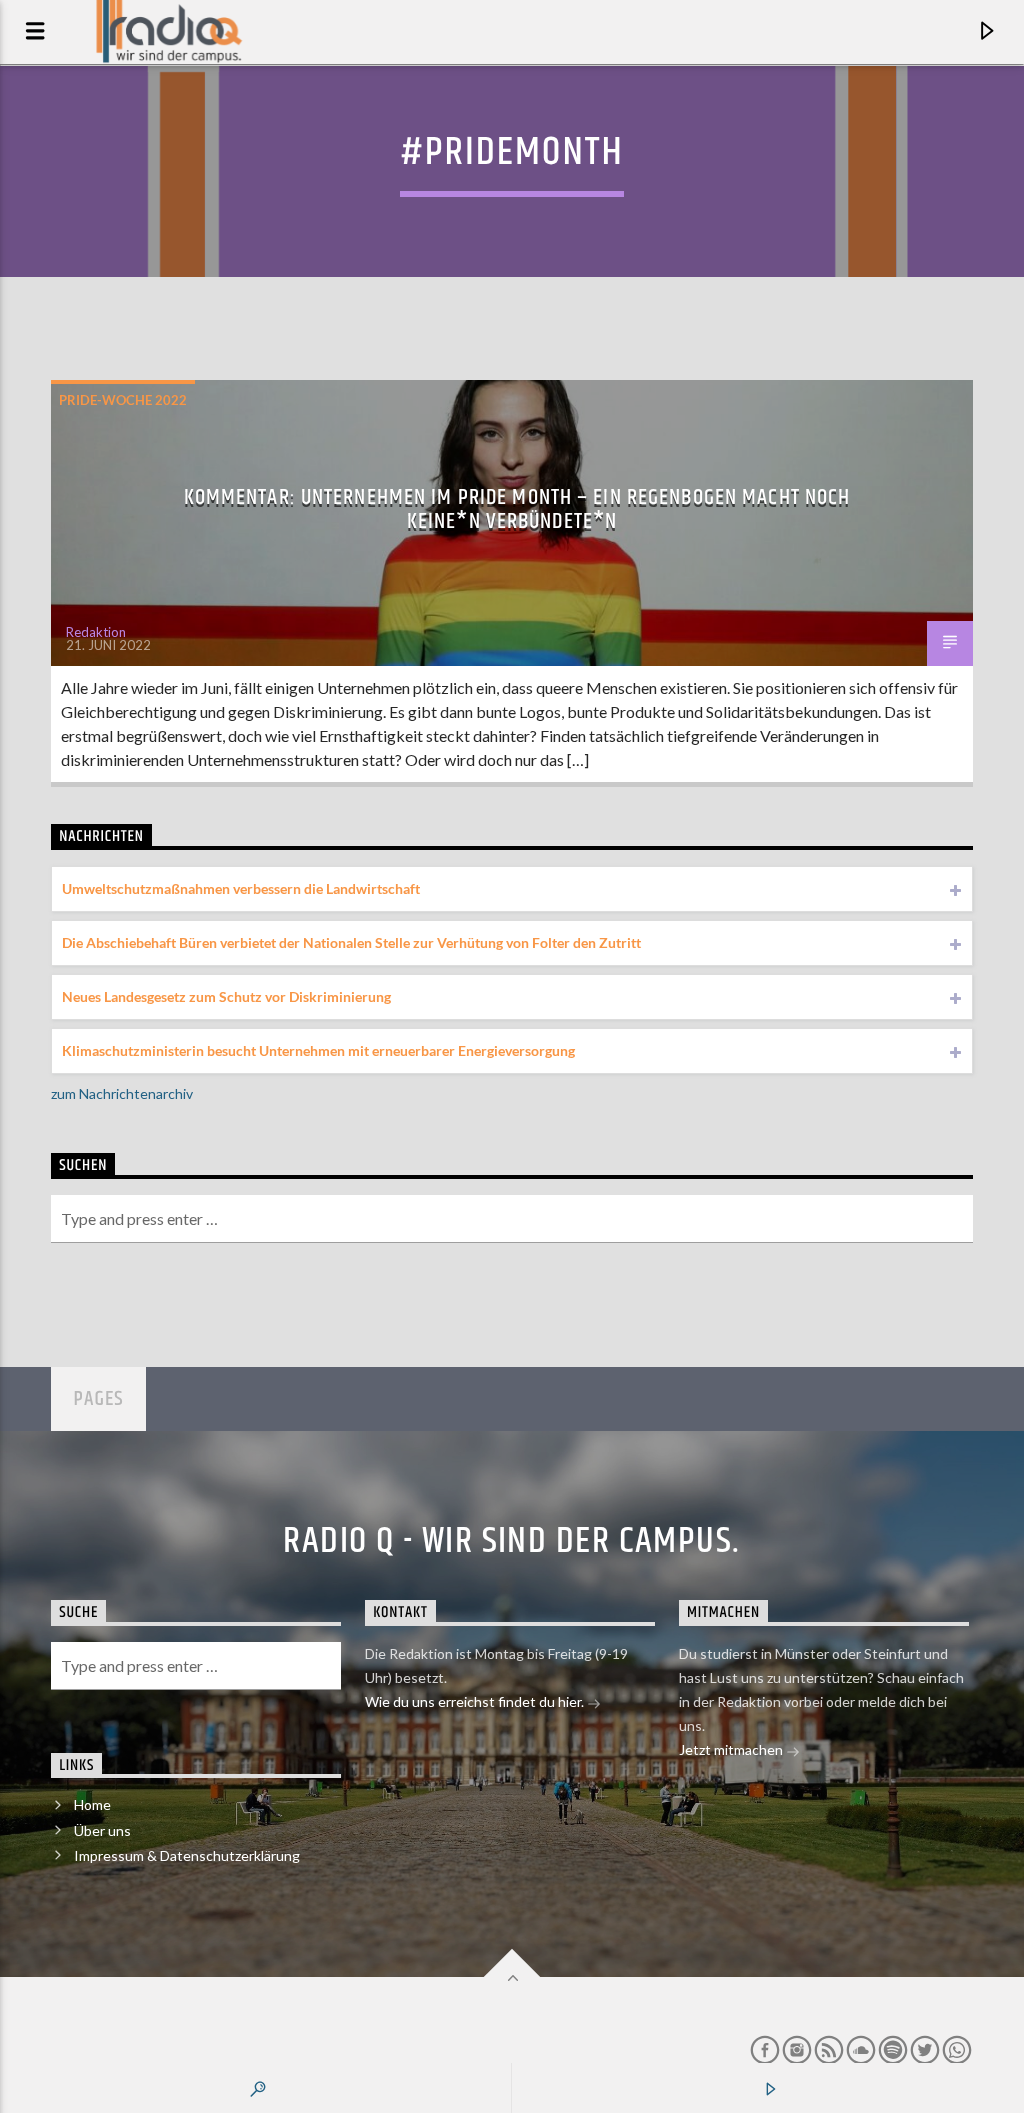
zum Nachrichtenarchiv (122, 1093)
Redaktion (96, 632)
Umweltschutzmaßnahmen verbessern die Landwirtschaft (241, 888)
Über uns (102, 1830)
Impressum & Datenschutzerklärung (187, 1855)
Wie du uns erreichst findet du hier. (476, 1701)
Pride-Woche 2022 (123, 400)
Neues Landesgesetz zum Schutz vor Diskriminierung (226, 996)
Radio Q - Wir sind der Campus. (511, 1542)
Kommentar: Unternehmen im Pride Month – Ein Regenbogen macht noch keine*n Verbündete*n (517, 509)
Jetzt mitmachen (732, 1749)
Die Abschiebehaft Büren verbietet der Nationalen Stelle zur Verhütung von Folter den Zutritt (351, 942)
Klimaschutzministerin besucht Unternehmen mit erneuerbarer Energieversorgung (318, 1050)
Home (92, 1804)
